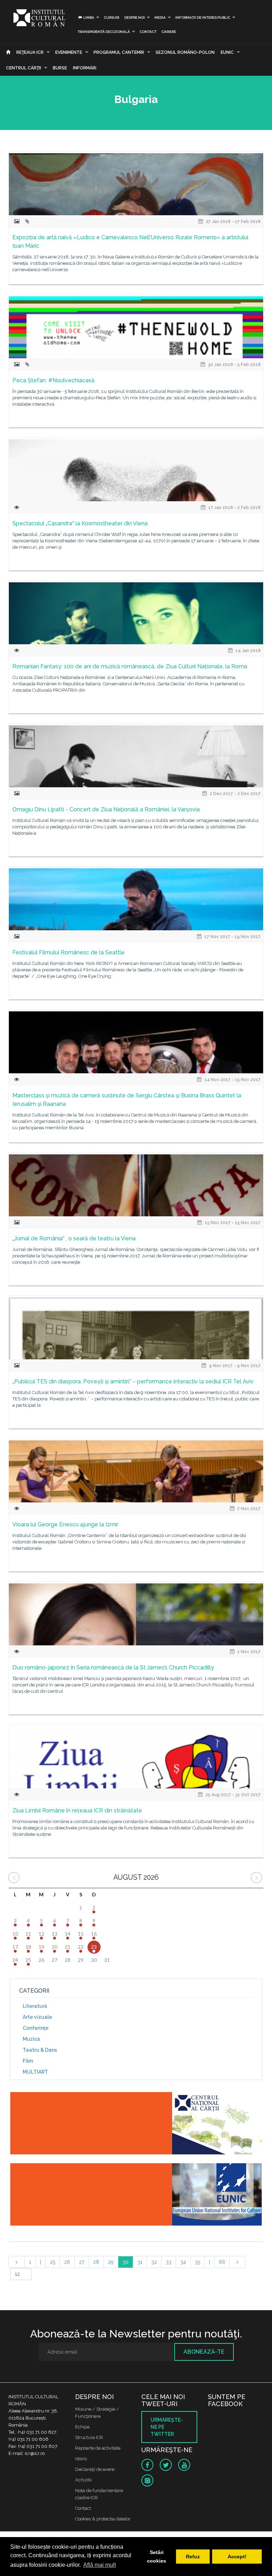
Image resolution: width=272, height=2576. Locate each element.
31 (140, 2262)
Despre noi (135, 18)
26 (67, 2262)
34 (183, 2262)
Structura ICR (89, 2437)
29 (111, 2262)
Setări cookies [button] (157, 2557)
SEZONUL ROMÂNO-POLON (185, 52)
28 (96, 2262)
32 (154, 2262)
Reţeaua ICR (30, 52)
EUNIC (227, 52)
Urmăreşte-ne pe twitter (167, 2427)
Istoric (81, 2459)
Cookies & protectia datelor (103, 2519)
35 (197, 2262)
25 (53, 2262)
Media (160, 18)
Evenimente (69, 52)
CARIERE (169, 32)
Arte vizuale (37, 2017)
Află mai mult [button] (100, 2565)
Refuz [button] (193, 2557)
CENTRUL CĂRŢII (24, 68)
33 (169, 2262)
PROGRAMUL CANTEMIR (119, 52)
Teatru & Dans (40, 2050)
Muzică (31, 2039)
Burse (60, 68)
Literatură (35, 2006)
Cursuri (112, 18)
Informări (85, 68)
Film (28, 2061)
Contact (148, 32)
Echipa (82, 2427)
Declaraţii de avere (95, 2469)
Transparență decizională (104, 32)
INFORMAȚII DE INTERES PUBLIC (203, 18)
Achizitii (83, 2480)
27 (82, 2262)
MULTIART (35, 2072)
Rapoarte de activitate (98, 2448)
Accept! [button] (237, 2557)
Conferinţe (36, 2028)
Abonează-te (204, 2352)
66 (222, 2262)
